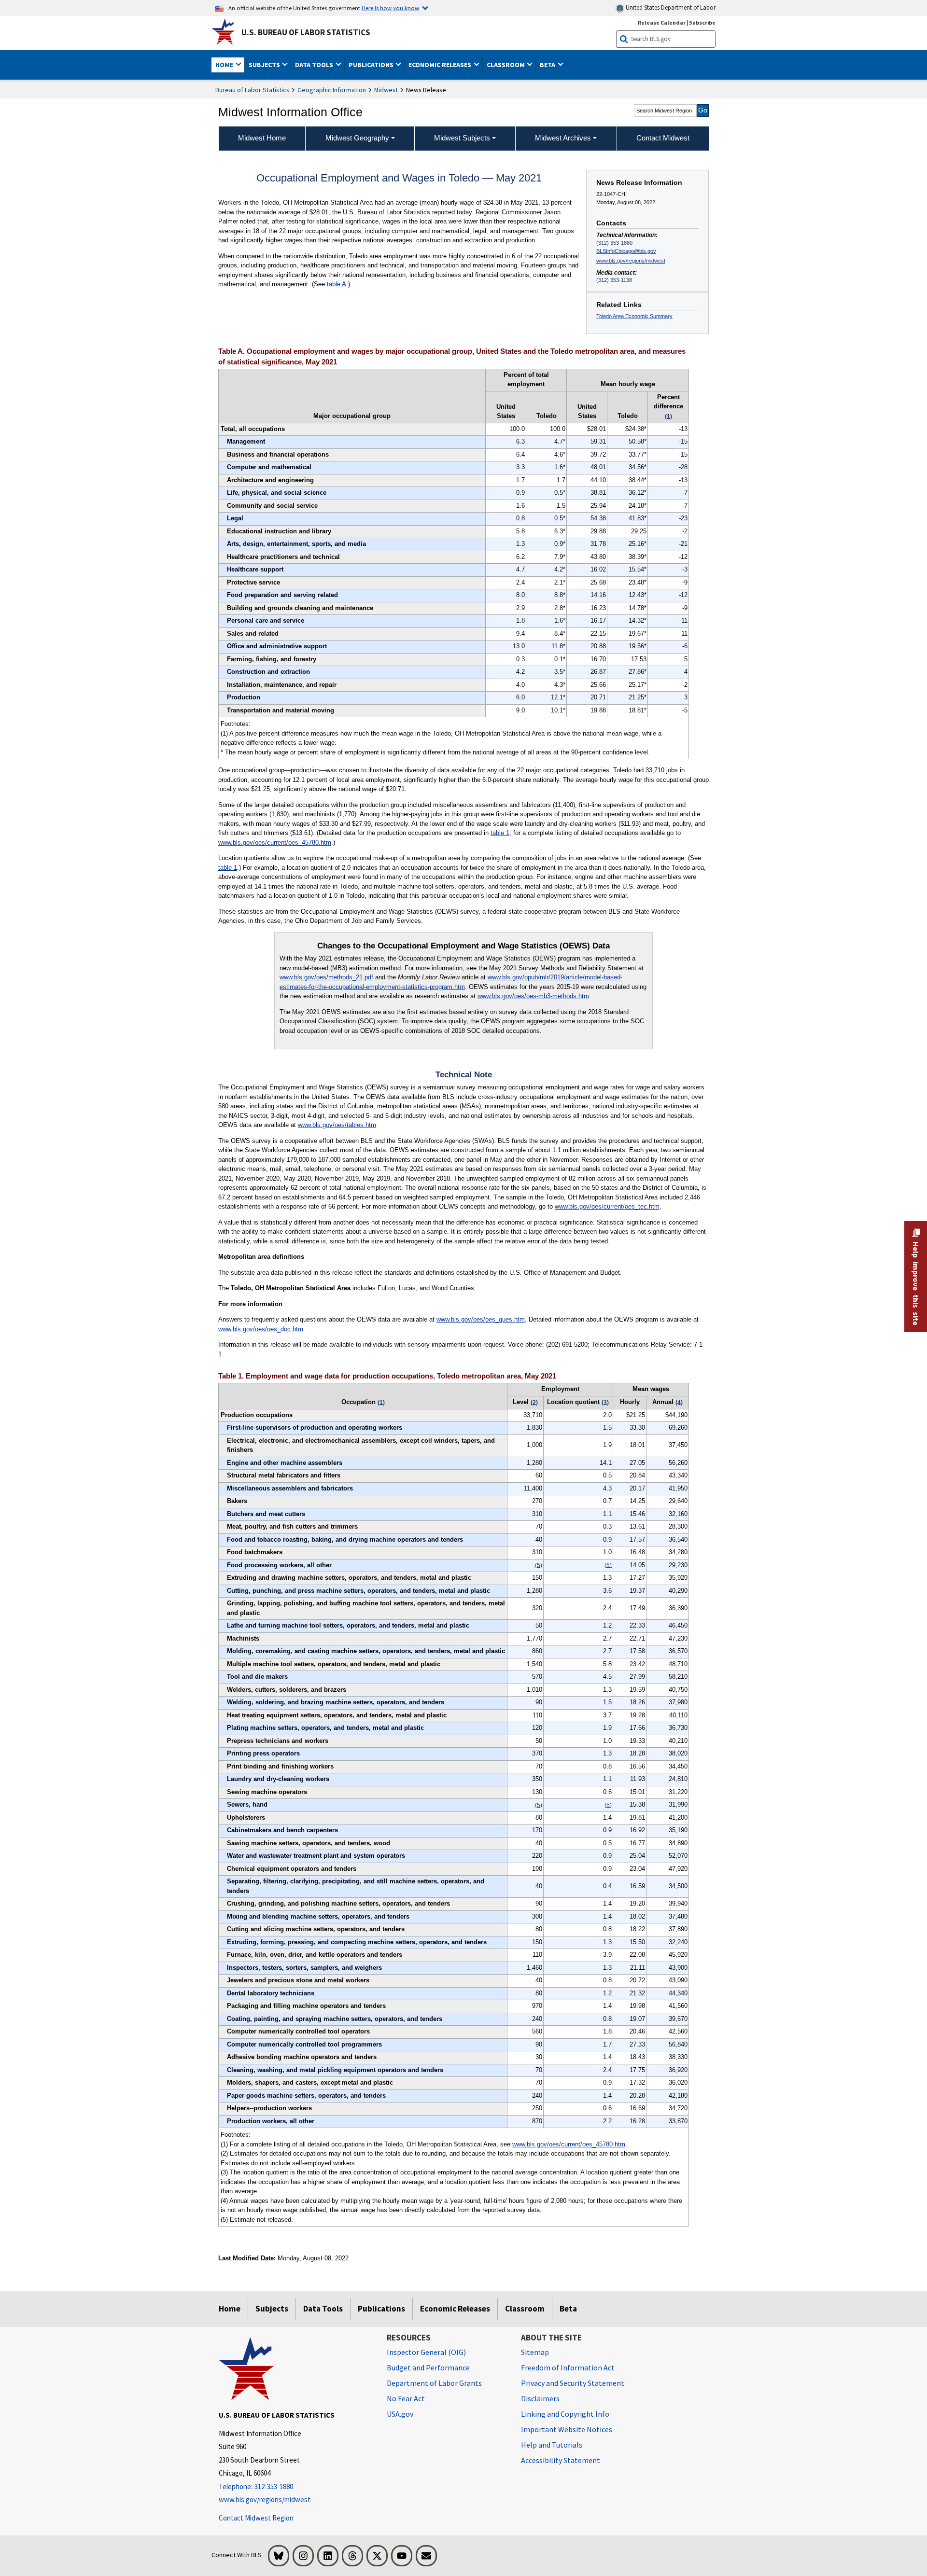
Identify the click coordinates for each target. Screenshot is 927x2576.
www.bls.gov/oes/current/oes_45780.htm (275, 842)
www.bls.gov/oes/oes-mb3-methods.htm (533, 996)
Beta (568, 2309)
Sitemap (535, 2352)
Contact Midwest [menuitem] (663, 138)
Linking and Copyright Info (565, 2414)
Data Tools (323, 2309)
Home (230, 2309)
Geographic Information (332, 90)
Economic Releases (455, 2309)
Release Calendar (662, 22)
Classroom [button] (506, 65)
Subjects (272, 2309)
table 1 (500, 833)
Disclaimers (540, 2398)
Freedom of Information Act (568, 2367)
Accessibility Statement (561, 2460)
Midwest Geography (357, 138)
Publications (381, 2309)
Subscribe (702, 22)
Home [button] (225, 65)
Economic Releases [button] (441, 65)
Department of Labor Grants (434, 2383)
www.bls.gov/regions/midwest (631, 261)
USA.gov (400, 2414)
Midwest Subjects (462, 138)
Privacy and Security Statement (573, 2383)
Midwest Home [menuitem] (262, 138)
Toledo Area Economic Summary (634, 316)
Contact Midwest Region (256, 2518)
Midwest (386, 90)
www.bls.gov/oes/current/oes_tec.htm (607, 1206)
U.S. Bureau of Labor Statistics (306, 32)
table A (337, 284)
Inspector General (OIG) (426, 2352)
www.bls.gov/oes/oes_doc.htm (261, 1329)
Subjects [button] (265, 65)
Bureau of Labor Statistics (252, 90)
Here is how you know (390, 8)
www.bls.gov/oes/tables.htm (337, 1125)
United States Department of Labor (670, 7)
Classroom (525, 2309)
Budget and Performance (428, 2367)
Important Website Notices (567, 2429)
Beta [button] (548, 65)
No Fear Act (406, 2398)
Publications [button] (372, 65)
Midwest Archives (563, 138)
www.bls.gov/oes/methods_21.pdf (326, 977)
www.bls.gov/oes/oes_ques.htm (481, 1319)
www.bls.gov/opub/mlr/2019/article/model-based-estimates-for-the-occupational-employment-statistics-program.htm (451, 982)
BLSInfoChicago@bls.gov (626, 251)
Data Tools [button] (315, 65)
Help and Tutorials (552, 2445)
